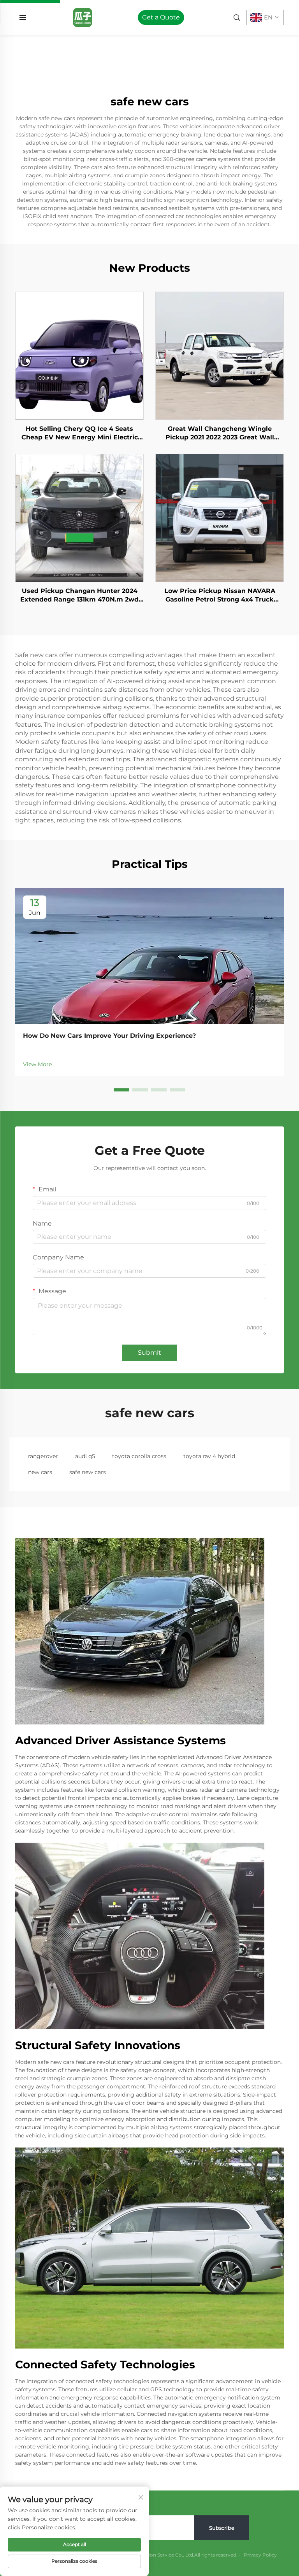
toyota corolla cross (139, 1456)
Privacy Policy (260, 2555)
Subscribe (222, 2528)
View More (37, 1064)
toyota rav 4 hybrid (209, 1456)
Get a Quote (161, 17)
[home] (83, 17)
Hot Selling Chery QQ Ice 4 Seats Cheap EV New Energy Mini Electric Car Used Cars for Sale (80, 434)
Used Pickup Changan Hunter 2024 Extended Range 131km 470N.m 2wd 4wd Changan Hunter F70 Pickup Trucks (79, 596)
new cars (40, 1472)
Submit (149, 1353)
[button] (121, 1090)
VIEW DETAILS (80, 355)
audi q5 (85, 1456)
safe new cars (88, 1472)
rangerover (43, 1456)
